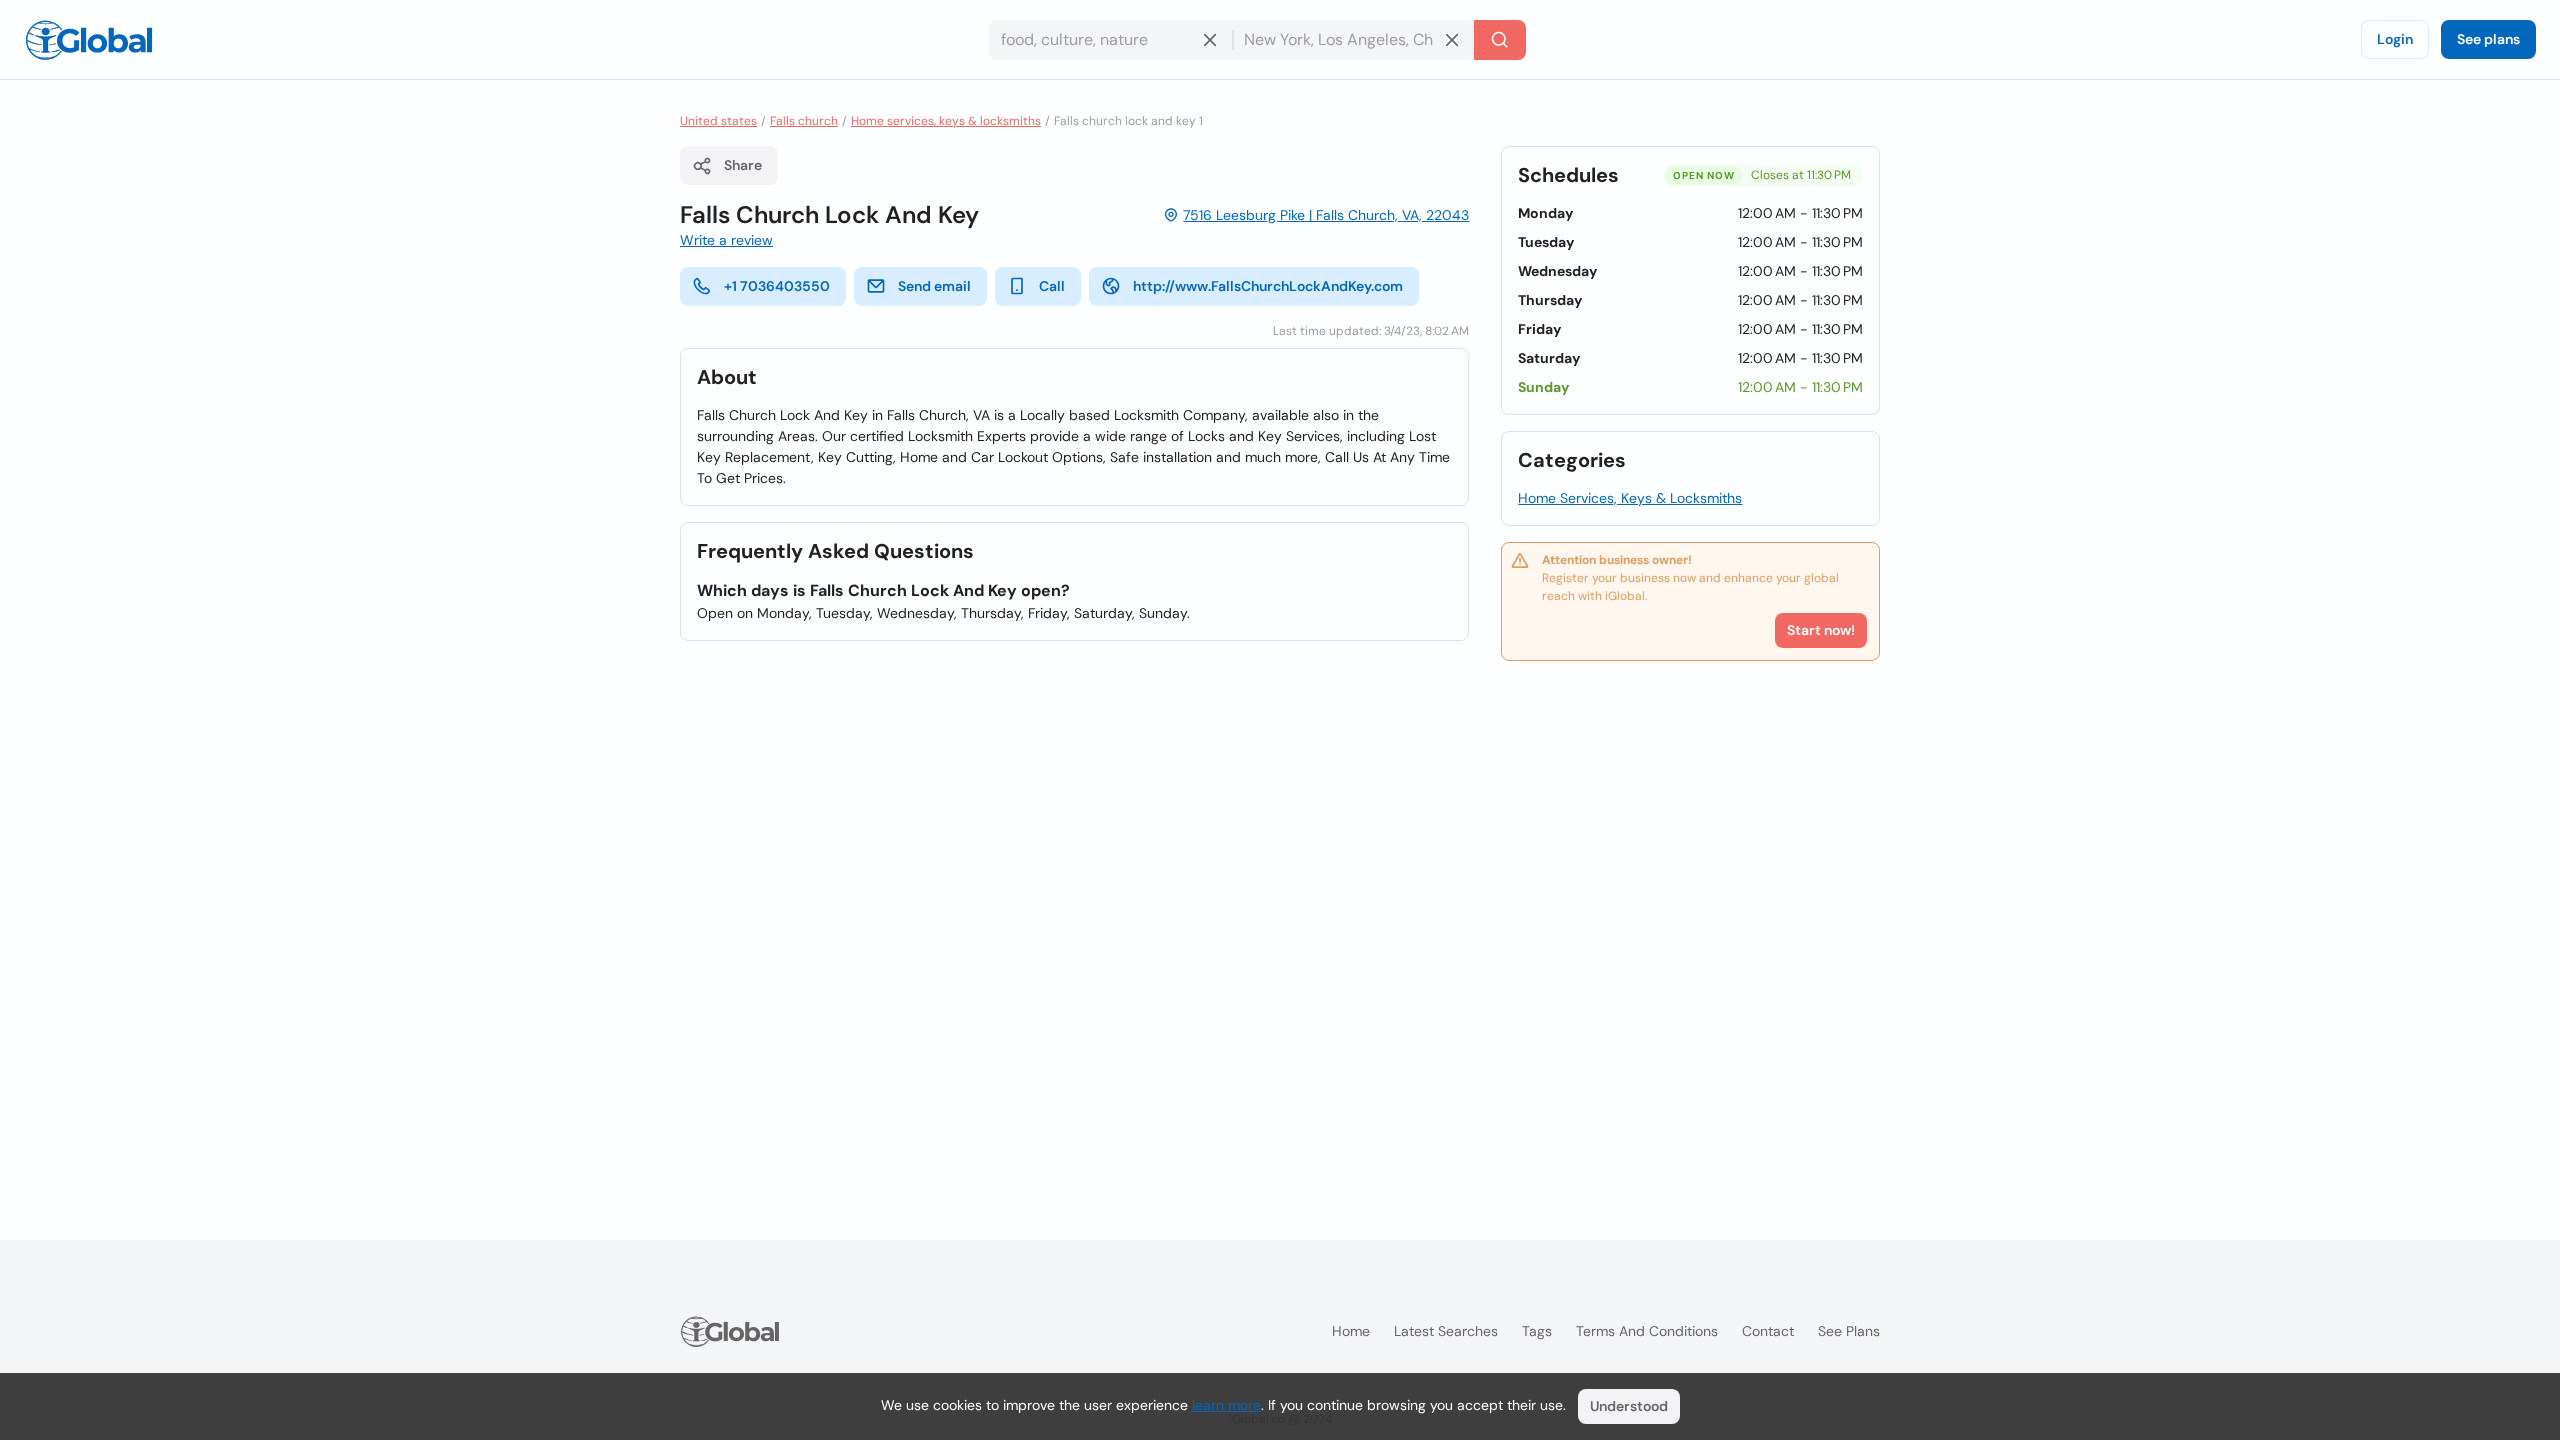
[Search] (1500, 40)
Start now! (1821, 630)
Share (743, 165)
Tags (1537, 1331)
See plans (2488, 39)
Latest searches (1446, 1331)
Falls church (804, 121)
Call (1052, 286)
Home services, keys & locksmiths (946, 121)
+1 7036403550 (777, 286)
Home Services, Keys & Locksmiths (1630, 498)
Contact (1768, 1331)
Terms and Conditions (1647, 1331)
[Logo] (89, 40)
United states (718, 121)
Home (1351, 1331)
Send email (934, 286)
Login (2395, 39)
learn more (1226, 1405)
